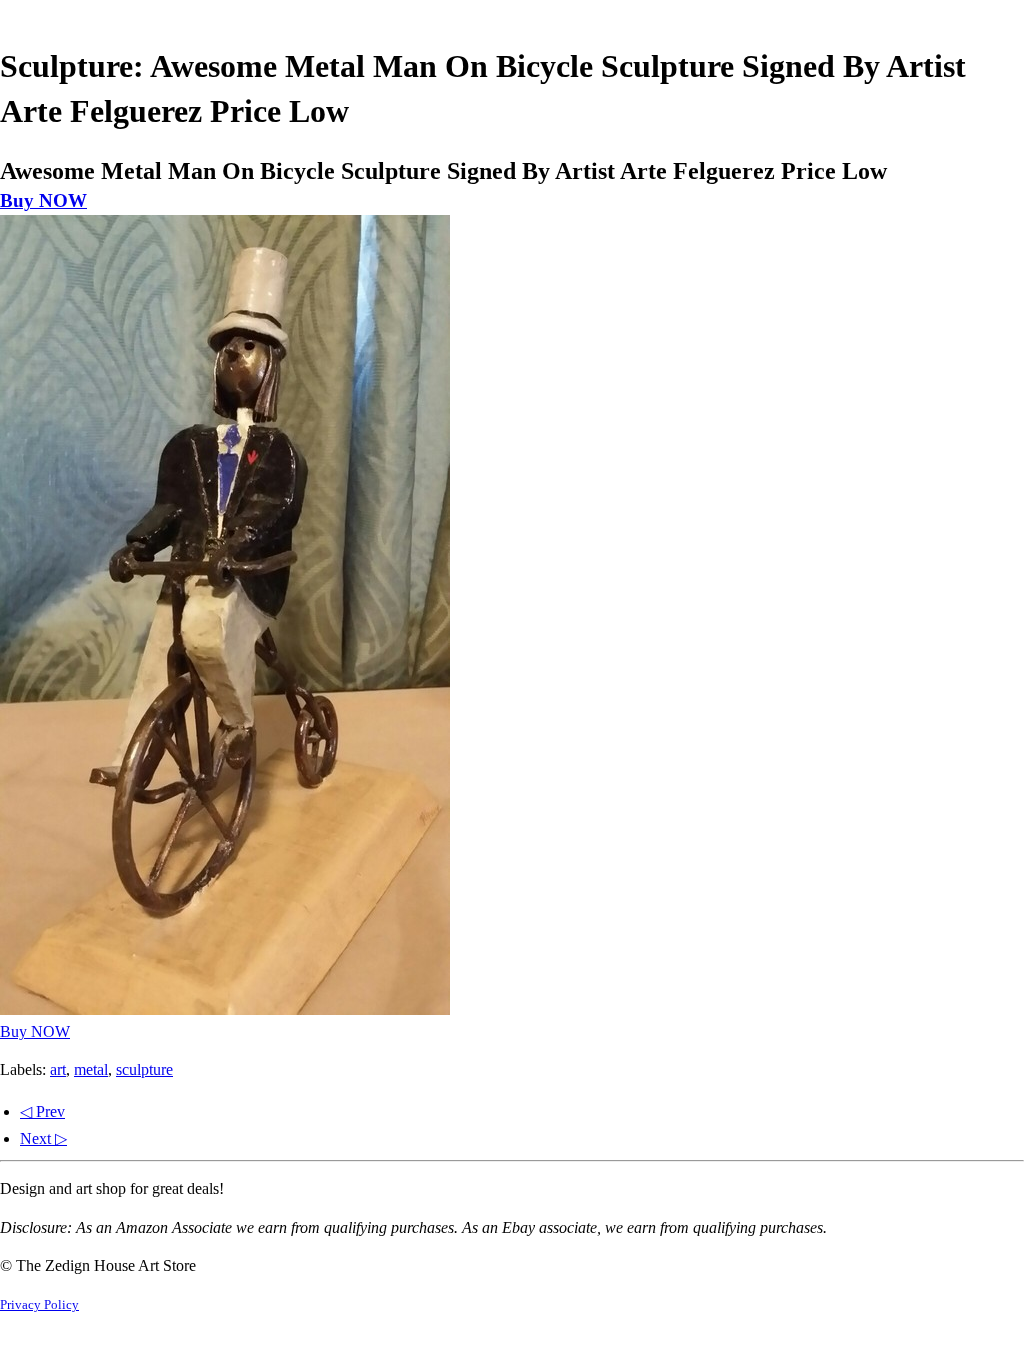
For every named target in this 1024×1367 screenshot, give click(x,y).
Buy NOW (43, 200)
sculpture (144, 1069)
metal (91, 1069)
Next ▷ (43, 1138)
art (58, 1069)
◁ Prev (42, 1111)
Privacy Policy (39, 1305)
